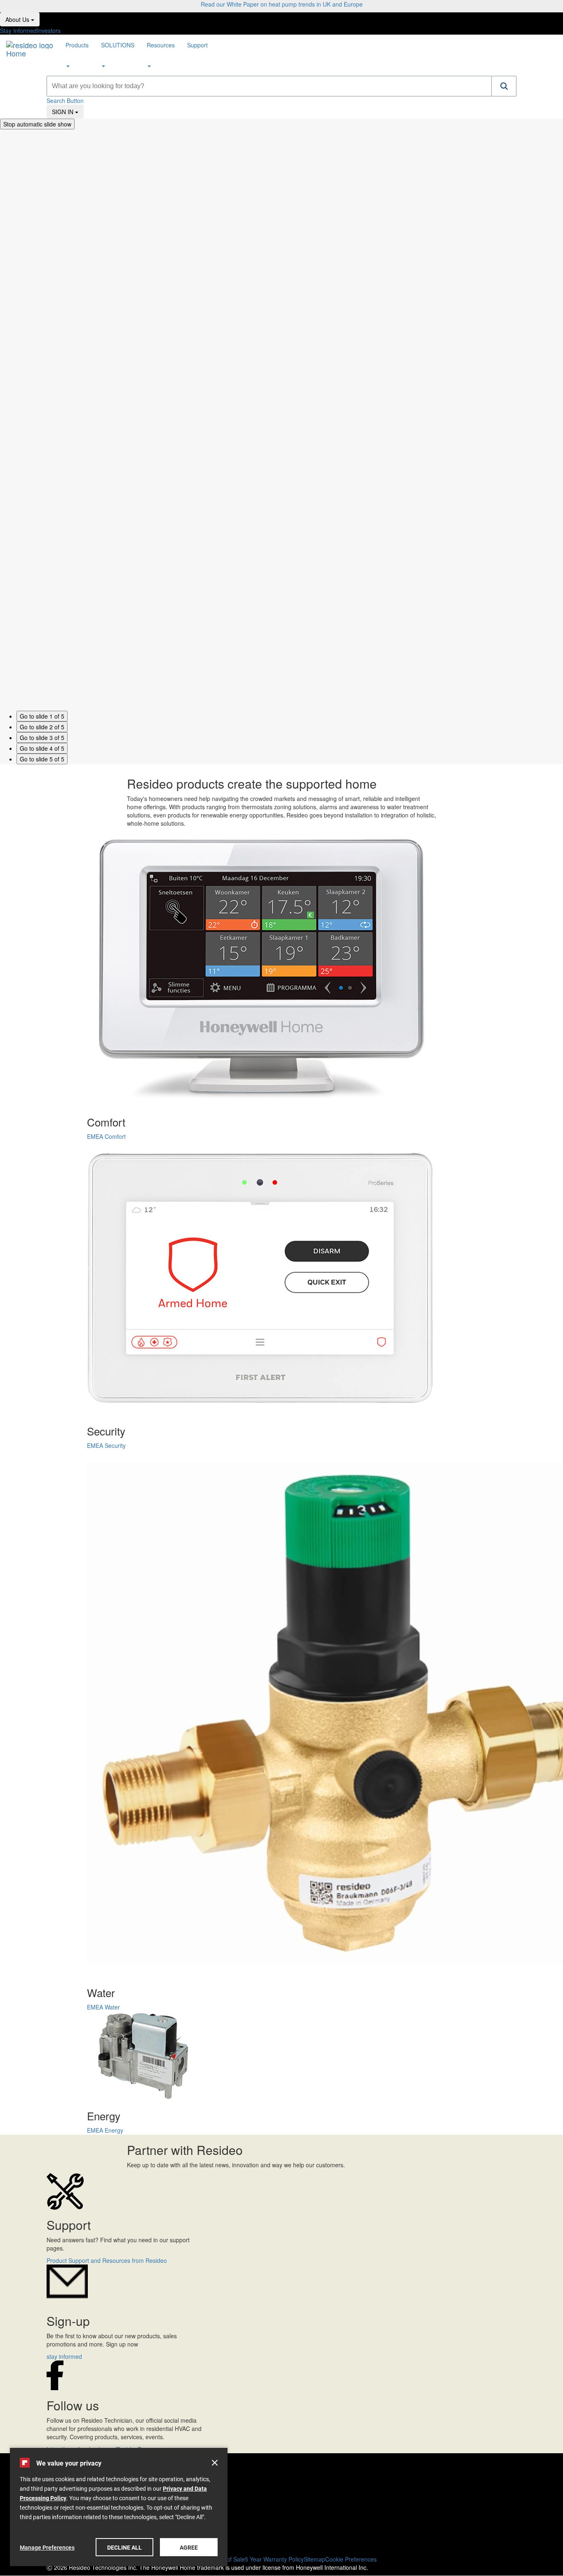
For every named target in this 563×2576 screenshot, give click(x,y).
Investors (49, 30)
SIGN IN (68, 111)
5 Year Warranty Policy (274, 2559)
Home (16, 52)
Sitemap (314, 2559)
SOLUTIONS (118, 45)
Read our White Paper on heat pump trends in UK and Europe (282, 4)
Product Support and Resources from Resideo (107, 2260)
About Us (22, 19)
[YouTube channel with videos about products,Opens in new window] (281, 2507)
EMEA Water (103, 2007)
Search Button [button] (65, 101)
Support (197, 45)
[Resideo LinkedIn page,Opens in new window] (281, 2516)
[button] (504, 86)
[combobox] (269, 86)
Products (77, 45)
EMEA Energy (105, 2130)
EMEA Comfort (106, 1136)
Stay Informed (18, 30)
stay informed (64, 2356)
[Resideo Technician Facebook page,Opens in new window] (281, 2498)
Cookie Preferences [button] (351, 2559)
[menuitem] (77, 55)
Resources (161, 45)
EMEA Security (106, 1445)
